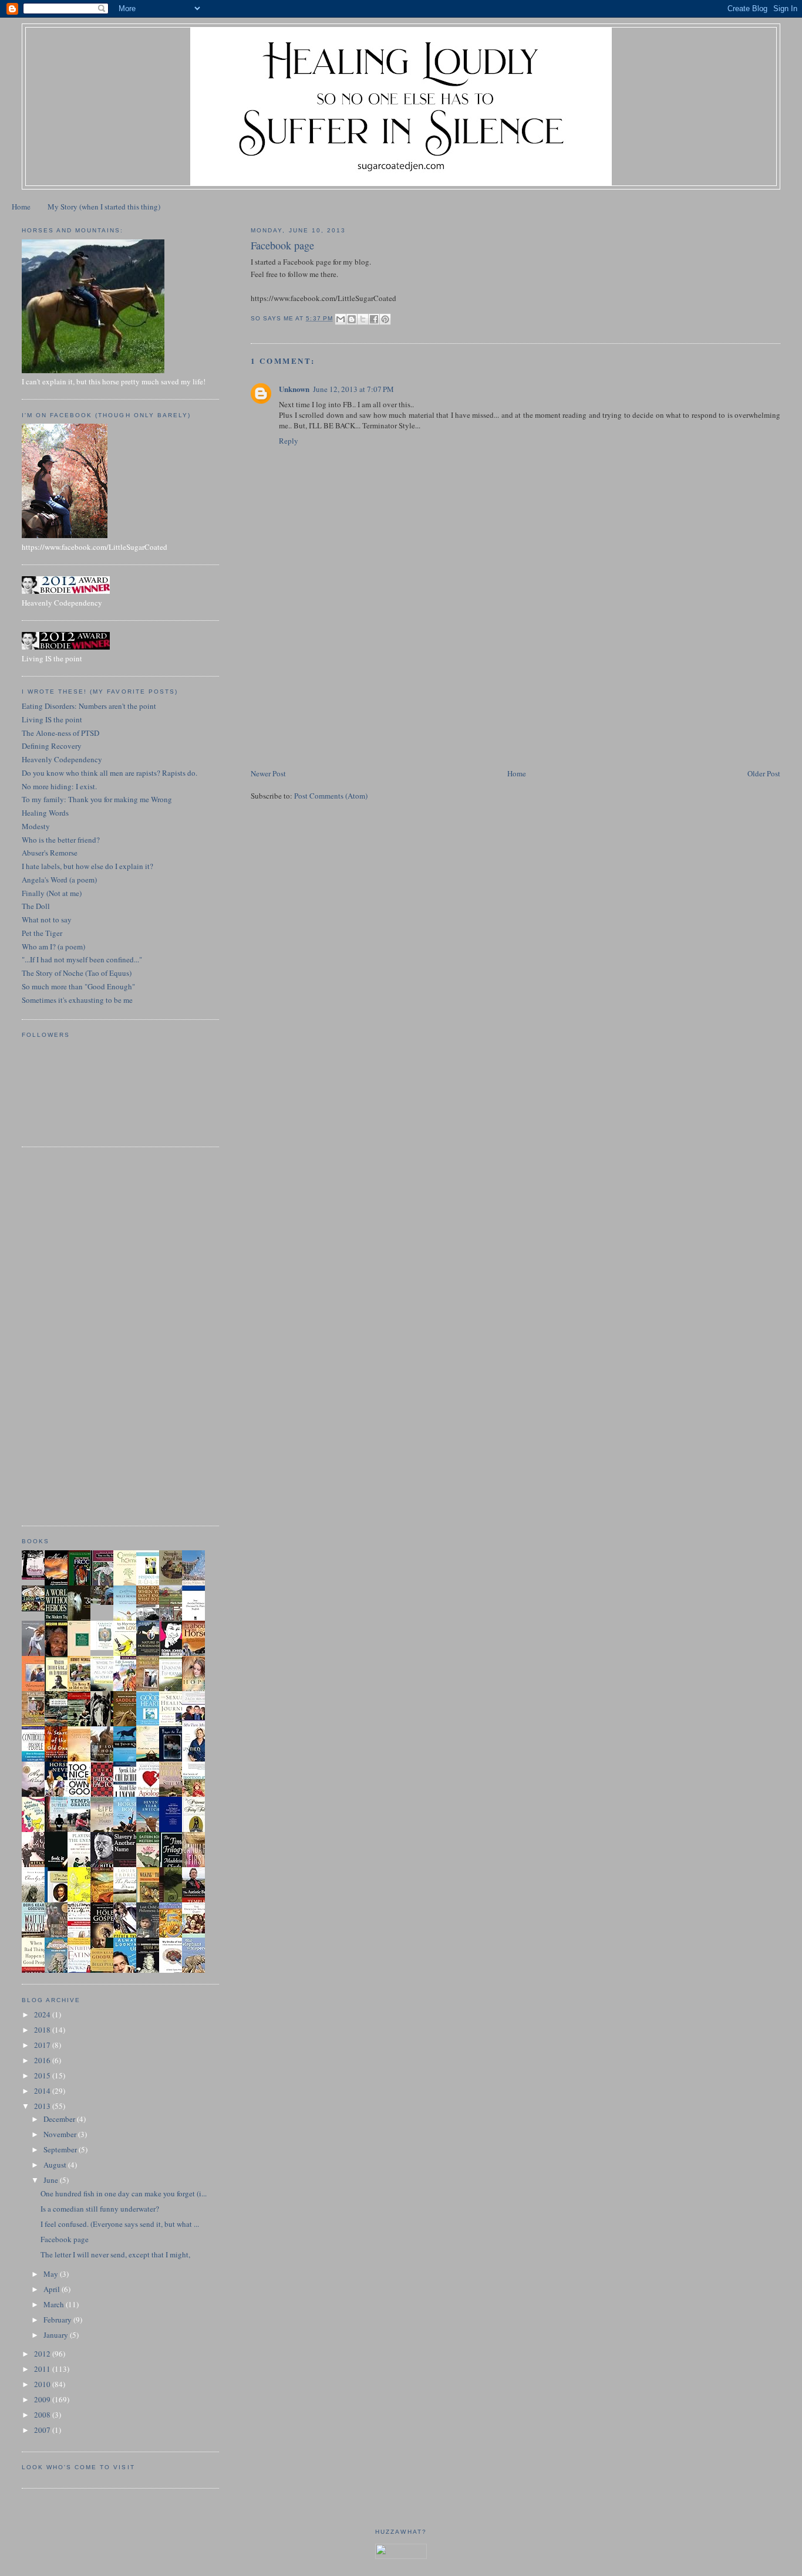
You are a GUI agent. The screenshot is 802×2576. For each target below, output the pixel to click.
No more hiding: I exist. (59, 786)
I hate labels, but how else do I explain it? (87, 866)
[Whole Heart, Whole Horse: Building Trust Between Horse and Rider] (151, 1689)
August (56, 2165)
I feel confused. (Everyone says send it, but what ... (120, 2224)
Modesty (36, 826)
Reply (289, 441)
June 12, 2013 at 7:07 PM (353, 389)
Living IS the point (52, 719)
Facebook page (65, 2239)
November (61, 2134)
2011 (43, 2369)
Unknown (294, 389)
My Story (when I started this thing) (104, 207)
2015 (43, 2075)
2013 (43, 2106)
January (57, 2335)
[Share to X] (363, 319)
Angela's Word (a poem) (59, 880)
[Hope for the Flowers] (82, 1901)
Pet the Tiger (42, 933)
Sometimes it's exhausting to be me (77, 1000)
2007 (43, 2430)
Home (21, 207)
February (58, 2320)
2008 (43, 2415)
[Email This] (341, 319)
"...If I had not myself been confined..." (82, 959)
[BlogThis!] (352, 319)
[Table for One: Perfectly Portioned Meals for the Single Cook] (36, 1608)
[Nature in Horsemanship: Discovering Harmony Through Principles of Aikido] (151, 1655)
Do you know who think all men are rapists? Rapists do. (109, 773)
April (53, 2289)
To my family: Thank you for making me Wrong (97, 799)
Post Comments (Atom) (331, 796)
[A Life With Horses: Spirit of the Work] (105, 1602)
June (52, 2180)
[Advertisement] (339, 685)
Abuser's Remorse (50, 853)
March (55, 2304)
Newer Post (268, 773)
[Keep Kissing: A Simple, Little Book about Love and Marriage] (36, 1577)
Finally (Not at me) (52, 893)
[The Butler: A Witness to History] (59, 1831)
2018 (43, 2030)
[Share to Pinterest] (385, 319)
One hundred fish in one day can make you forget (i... (124, 2193)
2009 (43, 2399)
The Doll (36, 906)
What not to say (47, 919)
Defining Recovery (52, 746)
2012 (43, 2354)
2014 (43, 2091)
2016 (43, 2060)
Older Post (764, 773)
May (52, 2274)
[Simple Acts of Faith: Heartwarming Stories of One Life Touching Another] (174, 1582)
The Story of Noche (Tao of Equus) (77, 973)
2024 (43, 2014)
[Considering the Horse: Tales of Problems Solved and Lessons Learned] (36, 1725)
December (60, 2119)
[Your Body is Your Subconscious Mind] (105, 1647)
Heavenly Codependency (62, 759)
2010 (43, 2384)
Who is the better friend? (61, 840)
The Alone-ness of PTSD (60, 733)
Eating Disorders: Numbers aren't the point (89, 706)
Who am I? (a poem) (53, 946)
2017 (43, 2045)
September (61, 2149)
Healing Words (45, 813)
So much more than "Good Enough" (78, 986)
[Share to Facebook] (374, 319)
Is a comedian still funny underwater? (100, 2209)
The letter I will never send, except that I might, (115, 2254)
